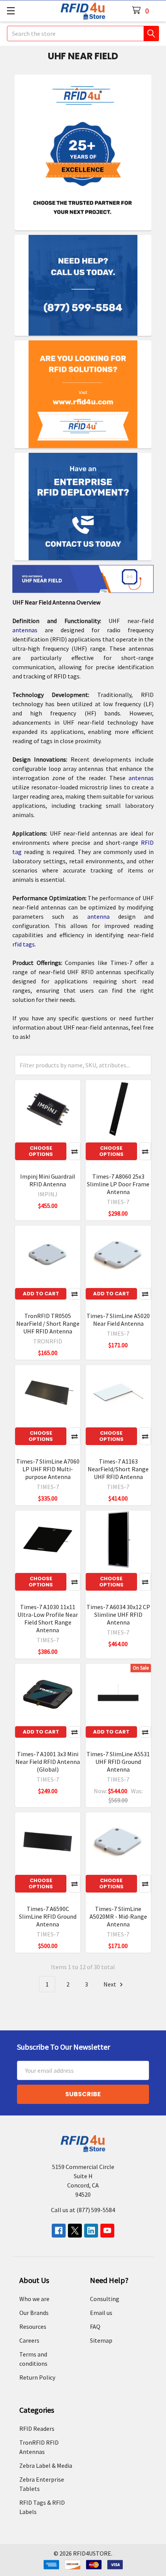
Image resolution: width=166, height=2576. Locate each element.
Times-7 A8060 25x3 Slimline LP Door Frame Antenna (118, 1184)
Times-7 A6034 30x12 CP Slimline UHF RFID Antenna (118, 1615)
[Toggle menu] (11, 11)
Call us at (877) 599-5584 (83, 2210)
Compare (75, 1151)
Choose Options (41, 1151)
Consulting (105, 2299)
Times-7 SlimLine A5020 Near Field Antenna (118, 1320)
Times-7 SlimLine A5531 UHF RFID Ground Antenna (118, 1762)
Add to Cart (41, 1294)
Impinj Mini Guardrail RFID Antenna (48, 1180)
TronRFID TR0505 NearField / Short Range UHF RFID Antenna (48, 1323)
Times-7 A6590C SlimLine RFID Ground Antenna (48, 1916)
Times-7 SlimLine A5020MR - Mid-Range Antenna (118, 1916)
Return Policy (37, 2377)
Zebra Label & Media (46, 2465)
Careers (29, 2340)
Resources (33, 2326)
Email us (101, 2313)
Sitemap (101, 2340)
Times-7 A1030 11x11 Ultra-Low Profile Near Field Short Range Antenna (48, 1618)
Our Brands (34, 2313)
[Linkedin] (91, 2231)
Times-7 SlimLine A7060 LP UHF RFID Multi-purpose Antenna (48, 1469)
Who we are (34, 2299)
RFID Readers (37, 2429)
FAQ (95, 2326)
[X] (75, 2231)
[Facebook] (59, 2231)
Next (110, 1984)
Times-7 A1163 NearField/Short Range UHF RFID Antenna (118, 1469)
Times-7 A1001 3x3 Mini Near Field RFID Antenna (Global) (48, 1762)
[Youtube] (107, 2231)
